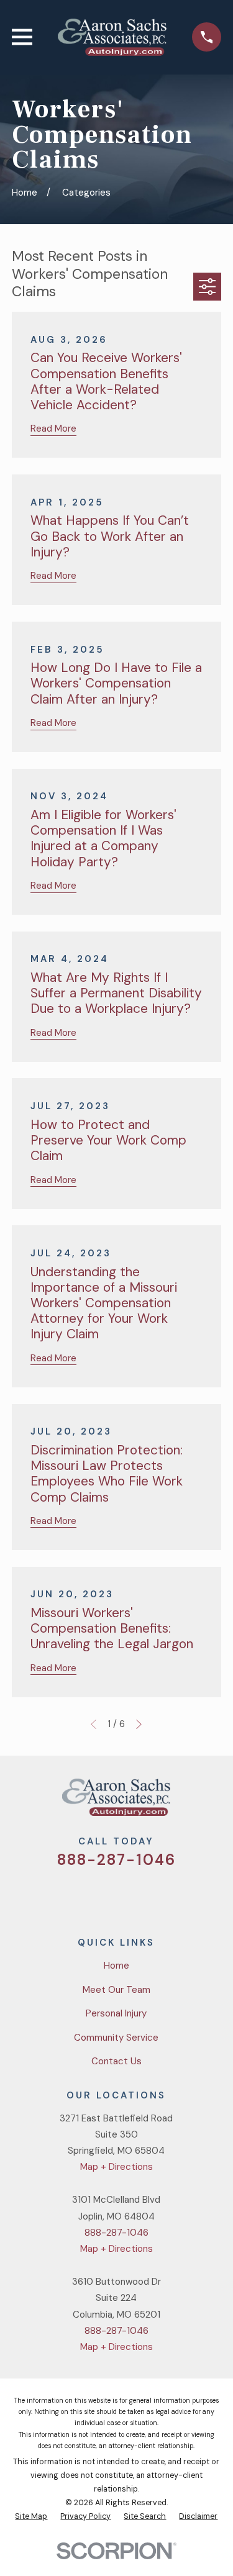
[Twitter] (72, 1896)
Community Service (116, 2038)
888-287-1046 (116, 1860)
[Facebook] (102, 1896)
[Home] (112, 37)
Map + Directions (116, 2167)
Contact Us (116, 2061)
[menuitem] (31, 2517)
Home (116, 1966)
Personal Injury (116, 2013)
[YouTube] (131, 1896)
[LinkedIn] (161, 1896)
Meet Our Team (116, 1990)
